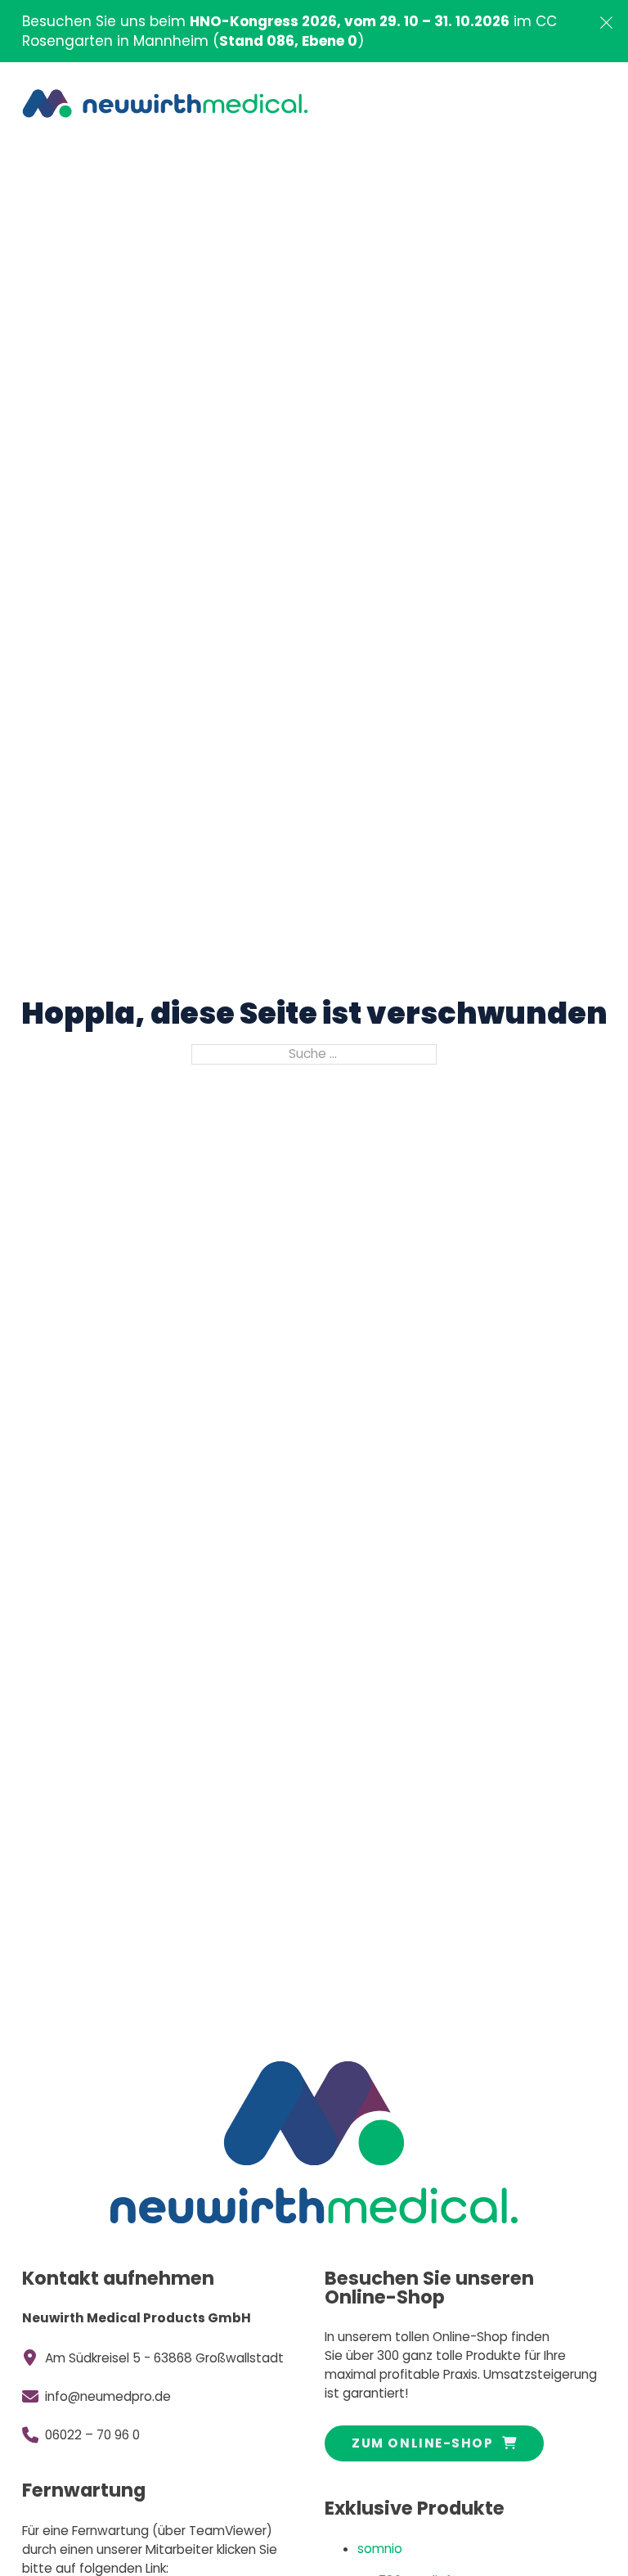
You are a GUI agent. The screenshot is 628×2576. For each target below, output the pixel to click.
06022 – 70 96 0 (92, 2435)
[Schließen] (606, 23)
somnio (380, 2549)
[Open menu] (581, 104)
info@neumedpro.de (108, 2396)
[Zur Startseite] (165, 103)
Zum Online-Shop (422, 2443)
